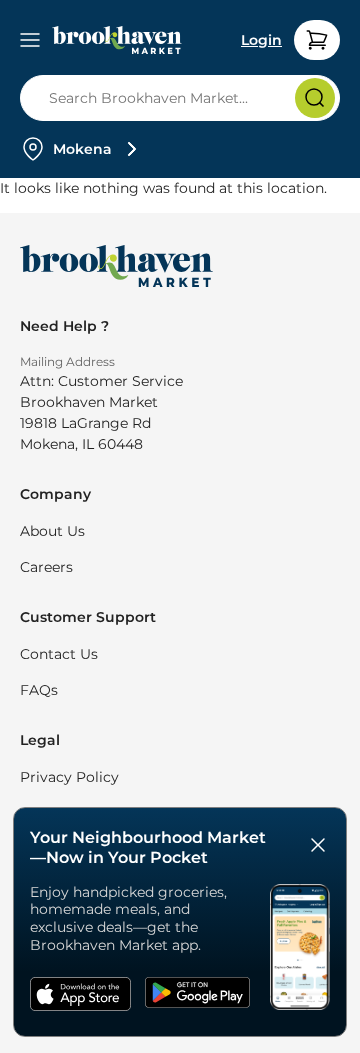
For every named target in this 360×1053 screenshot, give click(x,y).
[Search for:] (186, 98)
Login (261, 40)
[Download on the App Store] (81, 996)
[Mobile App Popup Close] (318, 847)
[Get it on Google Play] (197, 996)
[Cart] (317, 40)
